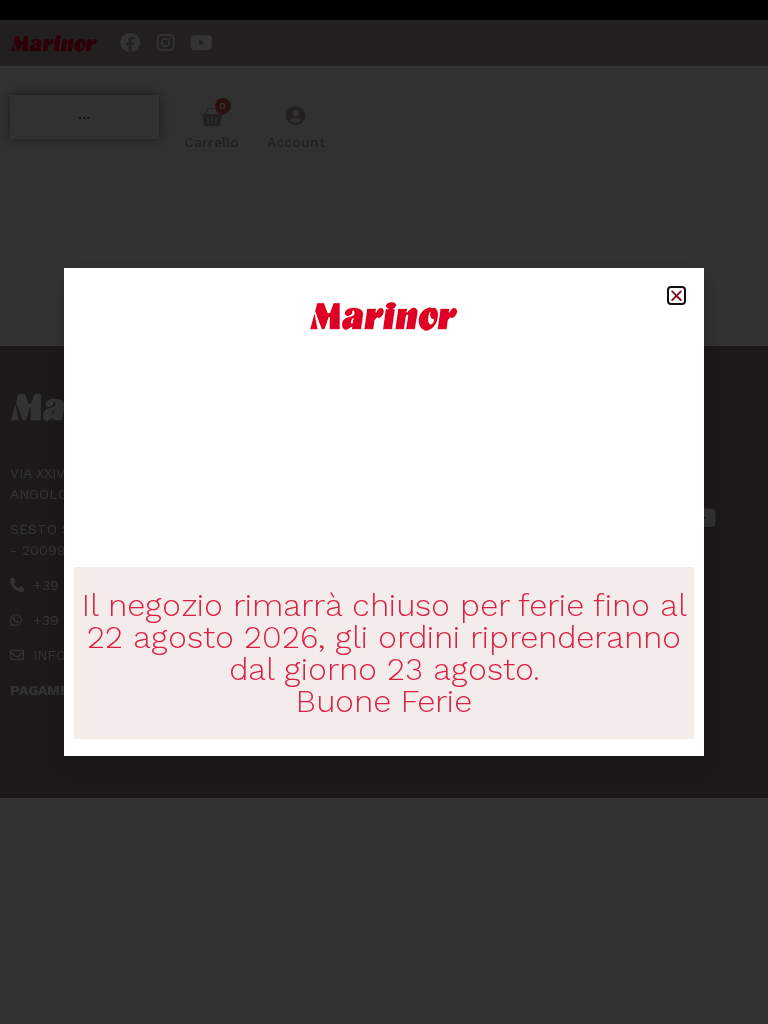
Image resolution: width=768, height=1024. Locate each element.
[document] (384, 512)
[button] (676, 295)
